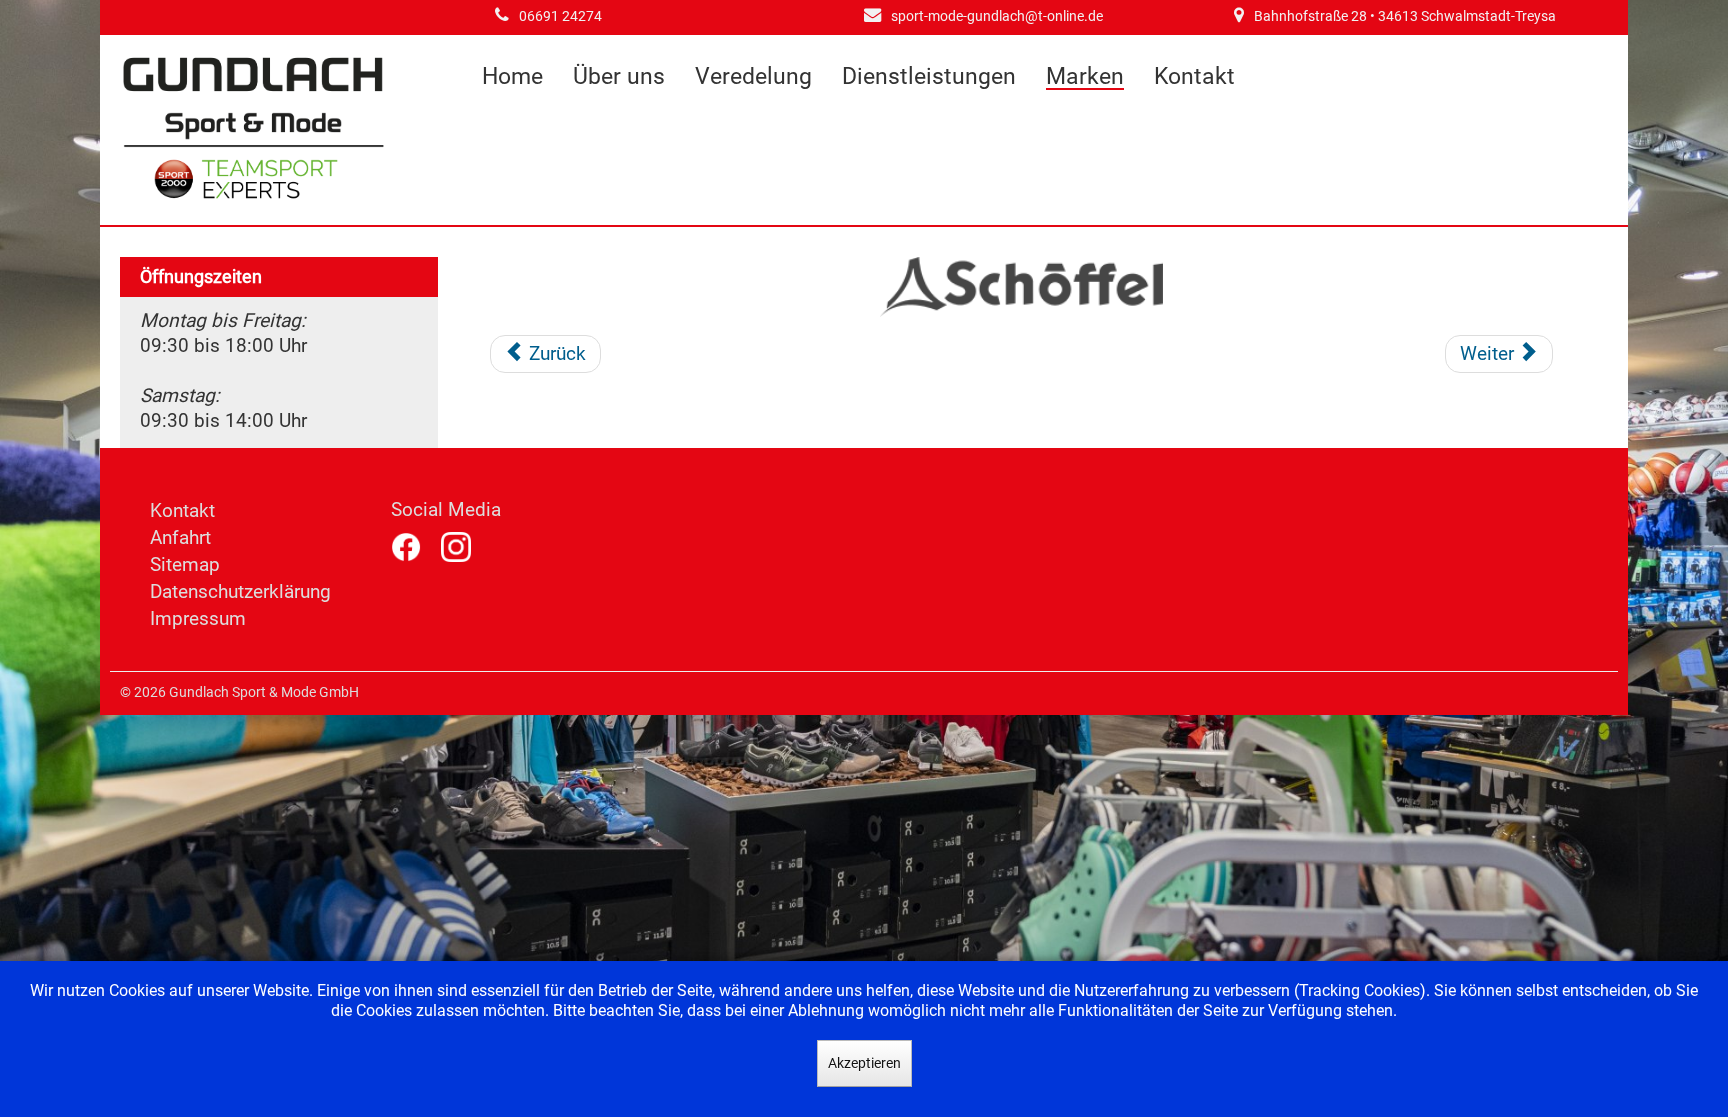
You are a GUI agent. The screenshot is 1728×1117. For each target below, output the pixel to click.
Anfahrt (180, 537)
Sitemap (185, 564)
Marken (1085, 77)
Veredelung (753, 76)
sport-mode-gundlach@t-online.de (997, 16)
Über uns (619, 76)
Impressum (198, 618)
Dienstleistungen (929, 76)
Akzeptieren (864, 1063)
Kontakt (1194, 76)
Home (512, 76)
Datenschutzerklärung (240, 591)
